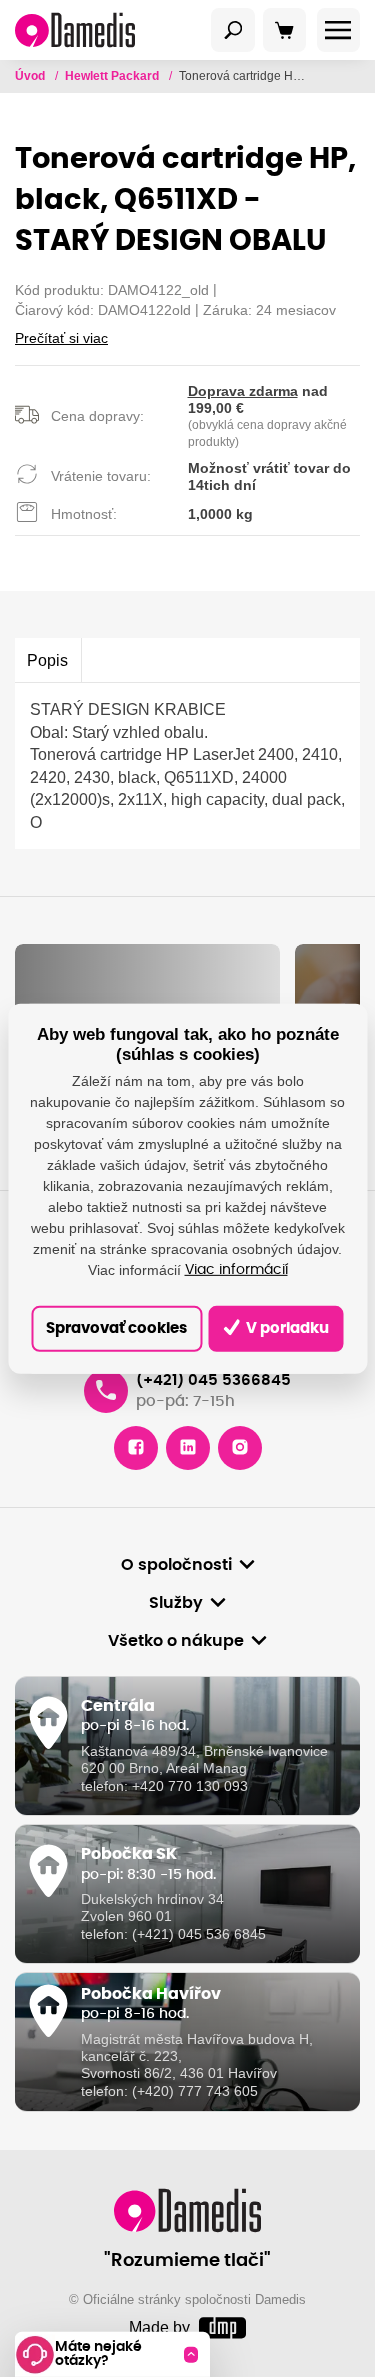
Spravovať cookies (116, 1328)
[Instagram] (240, 1448)
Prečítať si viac (61, 338)
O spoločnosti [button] (176, 1565)
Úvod (31, 76)
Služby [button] (176, 1603)
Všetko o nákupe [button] (176, 1641)
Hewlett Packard (113, 76)
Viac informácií (236, 1270)
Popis (47, 660)
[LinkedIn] (188, 1448)
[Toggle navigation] (233, 30)
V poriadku (286, 1328)
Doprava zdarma (243, 391)
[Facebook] (136, 1448)
